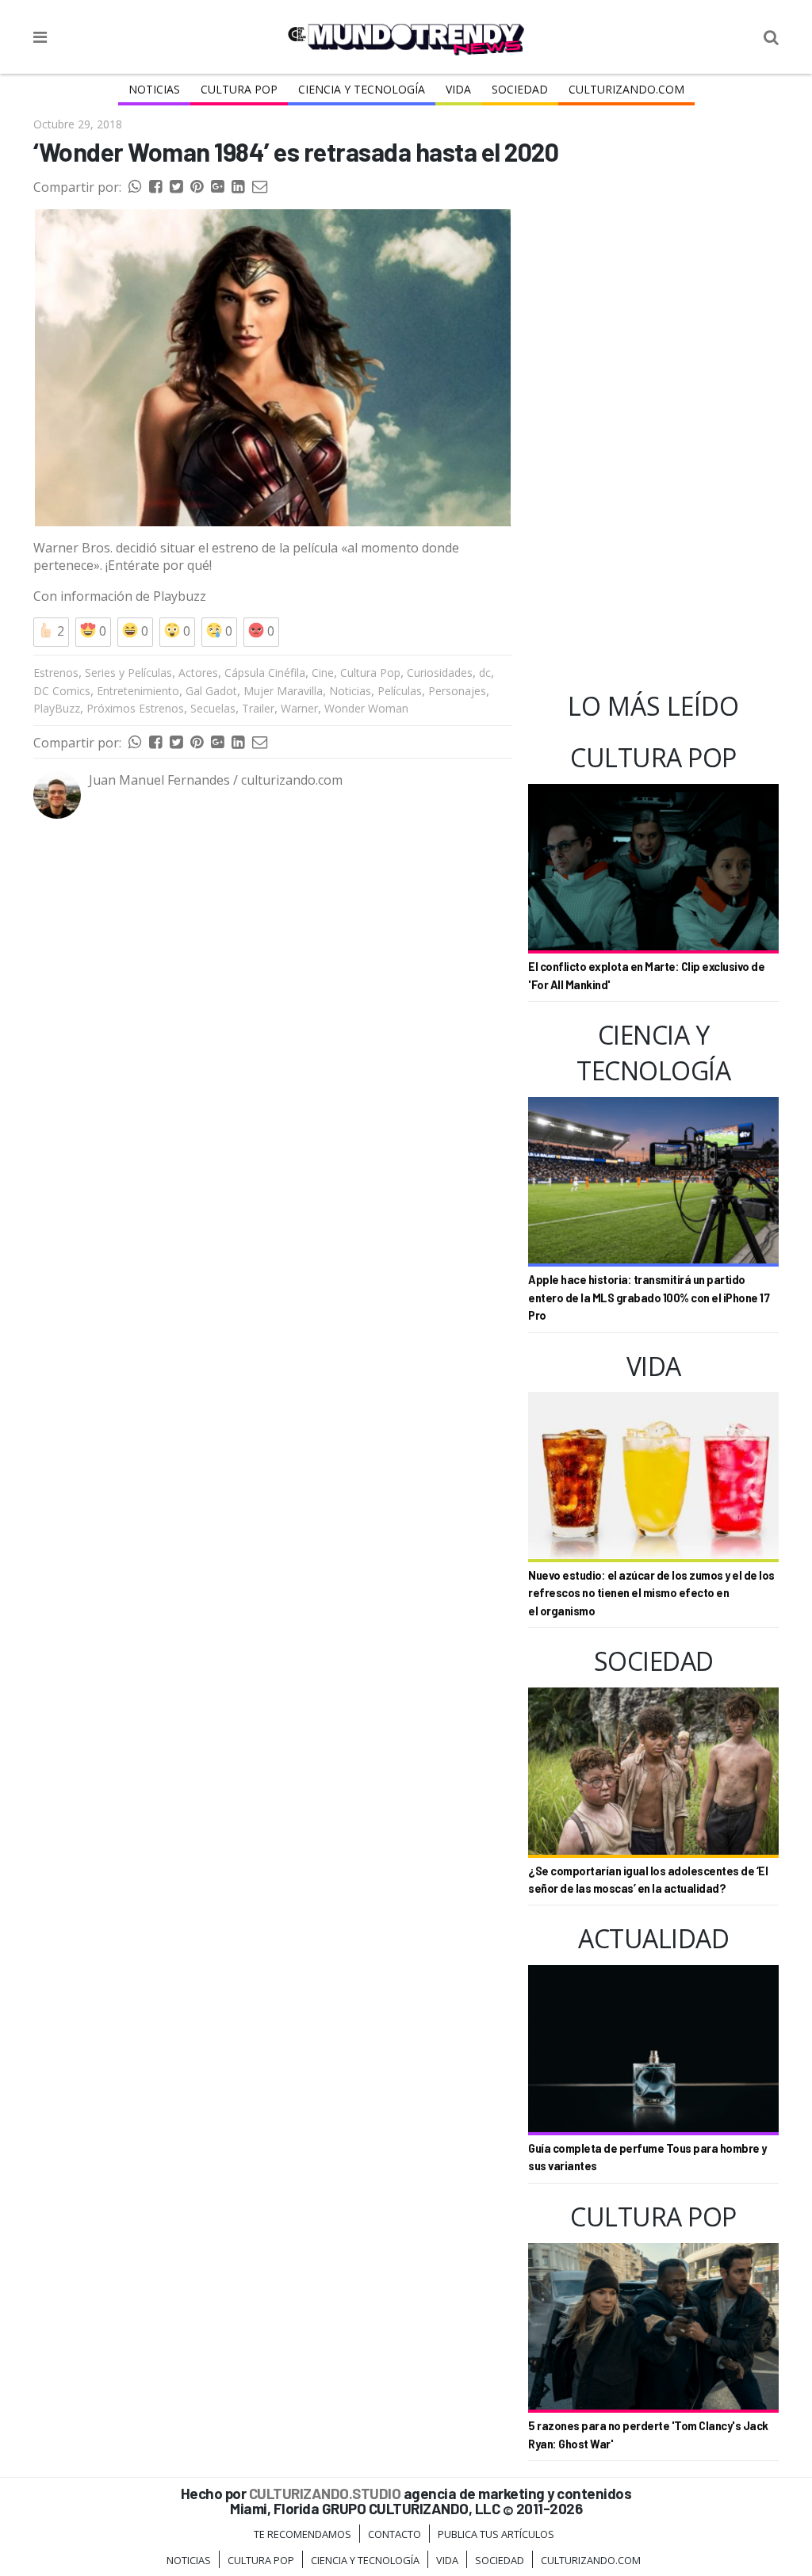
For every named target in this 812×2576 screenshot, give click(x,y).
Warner (299, 708)
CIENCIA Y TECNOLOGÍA (362, 89)
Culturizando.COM (626, 89)
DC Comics (62, 691)
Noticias (154, 89)
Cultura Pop (239, 89)
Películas (400, 691)
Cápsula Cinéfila (265, 673)
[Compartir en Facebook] (155, 187)
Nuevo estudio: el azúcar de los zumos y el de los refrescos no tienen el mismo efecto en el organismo (651, 1593)
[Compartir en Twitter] (176, 187)
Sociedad (520, 89)
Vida (458, 89)
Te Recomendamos (303, 2534)
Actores (198, 673)
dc (485, 673)
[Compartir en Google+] (217, 187)
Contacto (395, 2534)
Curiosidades (440, 673)
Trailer (258, 708)
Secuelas (213, 708)
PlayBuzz (57, 708)
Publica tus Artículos (496, 2534)
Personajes (457, 691)
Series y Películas (128, 673)
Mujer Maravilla (283, 691)
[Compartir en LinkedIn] (238, 187)
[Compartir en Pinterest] (197, 187)
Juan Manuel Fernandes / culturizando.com (216, 780)
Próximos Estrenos (135, 708)
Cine (323, 673)
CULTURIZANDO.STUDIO (325, 2493)
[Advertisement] (273, 978)
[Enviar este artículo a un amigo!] (135, 187)
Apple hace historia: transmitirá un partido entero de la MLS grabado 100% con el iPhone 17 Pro (649, 1298)
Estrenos (56, 673)
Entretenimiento (138, 691)
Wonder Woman (366, 708)
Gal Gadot (211, 691)
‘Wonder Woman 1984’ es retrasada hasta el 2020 (296, 151)
